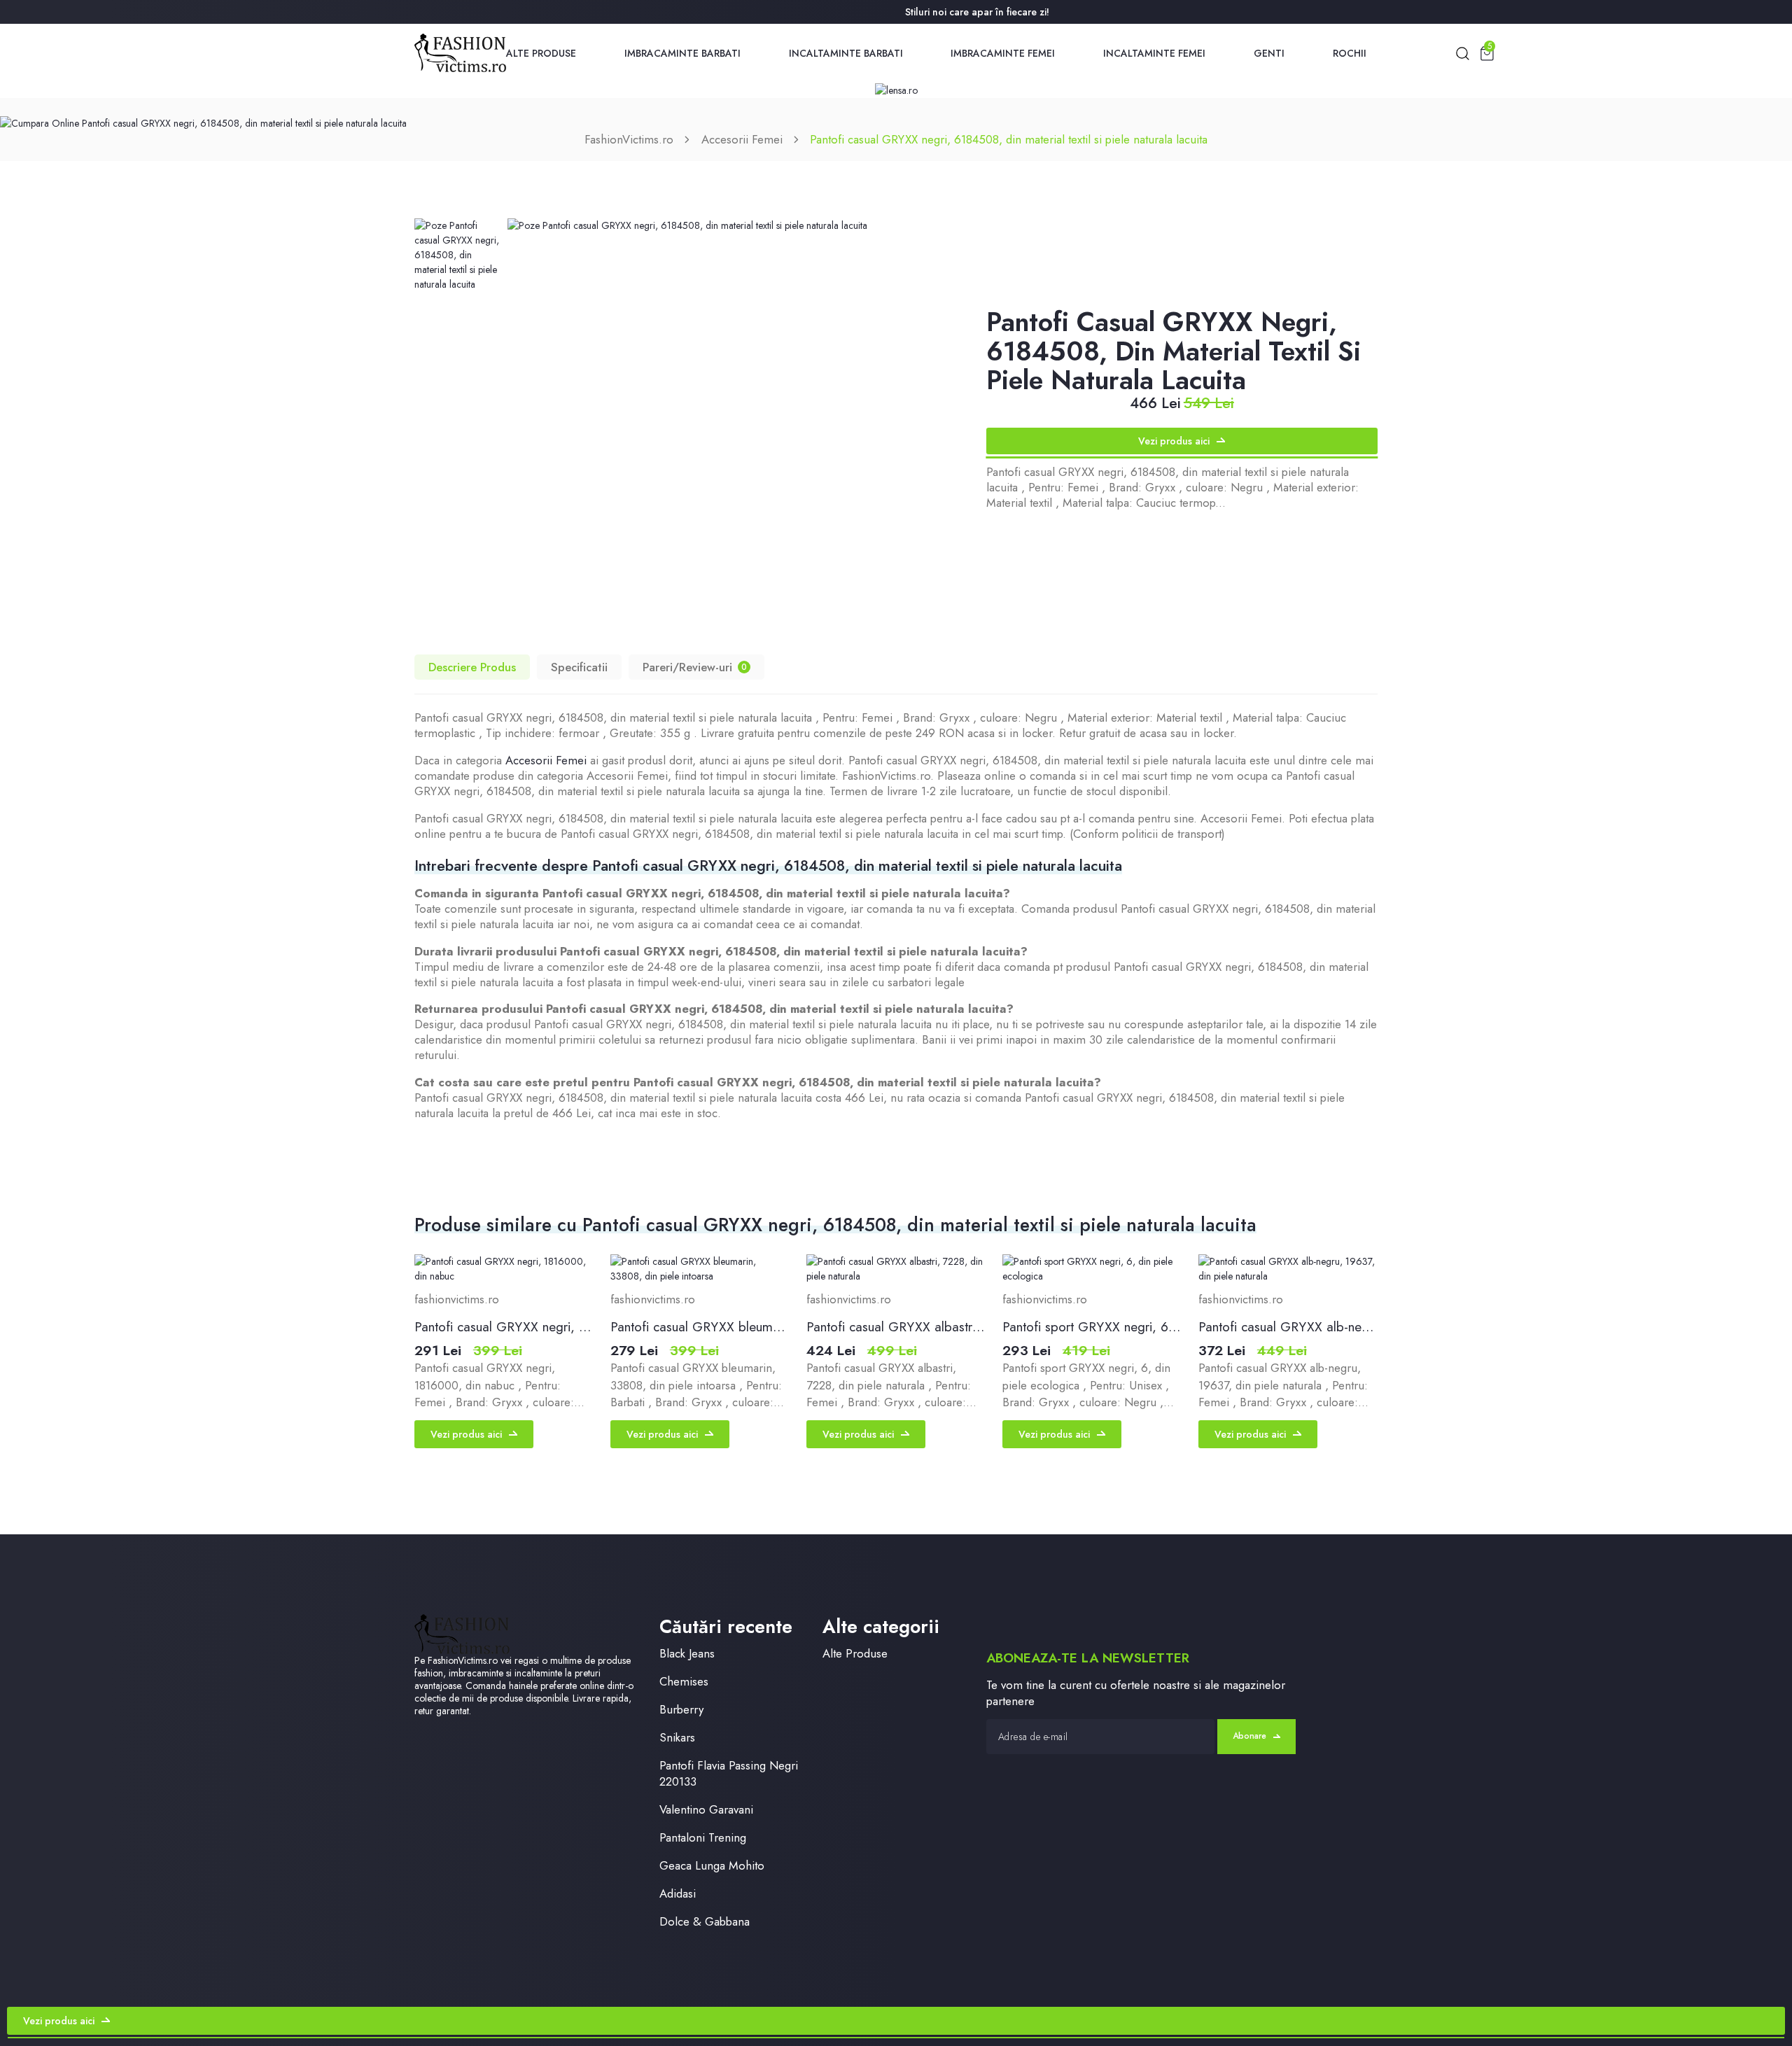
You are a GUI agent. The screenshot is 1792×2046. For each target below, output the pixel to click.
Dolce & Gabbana (705, 1922)
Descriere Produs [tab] (472, 667)
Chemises (684, 1682)
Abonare (1249, 1736)
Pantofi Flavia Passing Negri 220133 (729, 1774)
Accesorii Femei (742, 139)
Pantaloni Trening (703, 1838)
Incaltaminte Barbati (846, 53)
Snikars (677, 1738)
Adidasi (678, 1894)
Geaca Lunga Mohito (712, 1866)
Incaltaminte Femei (1154, 53)
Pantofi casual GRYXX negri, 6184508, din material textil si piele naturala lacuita (1009, 139)
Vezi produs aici (1174, 441)
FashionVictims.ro (629, 139)
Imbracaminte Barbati (682, 53)
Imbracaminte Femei (1003, 53)
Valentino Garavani (706, 1810)
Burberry (681, 1710)
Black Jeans (687, 1654)
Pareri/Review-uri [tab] (695, 667)
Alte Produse (541, 53)
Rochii (1350, 53)
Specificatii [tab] (579, 667)
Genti (1269, 53)
